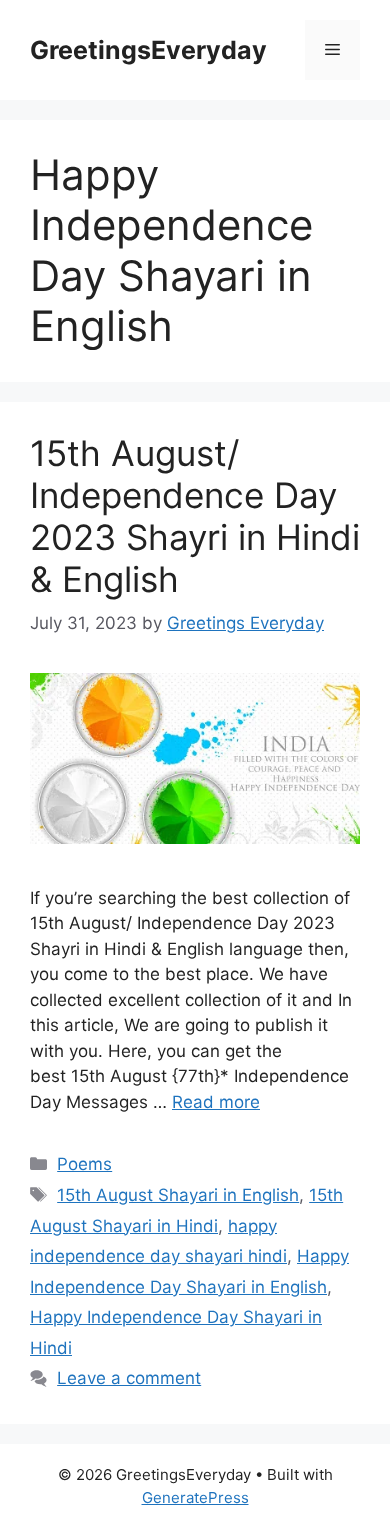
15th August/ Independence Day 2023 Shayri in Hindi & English (195, 516)
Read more (216, 1102)
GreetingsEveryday (148, 50)
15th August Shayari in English (178, 1195)
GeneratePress (195, 1497)
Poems (84, 1164)
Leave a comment (129, 1378)
